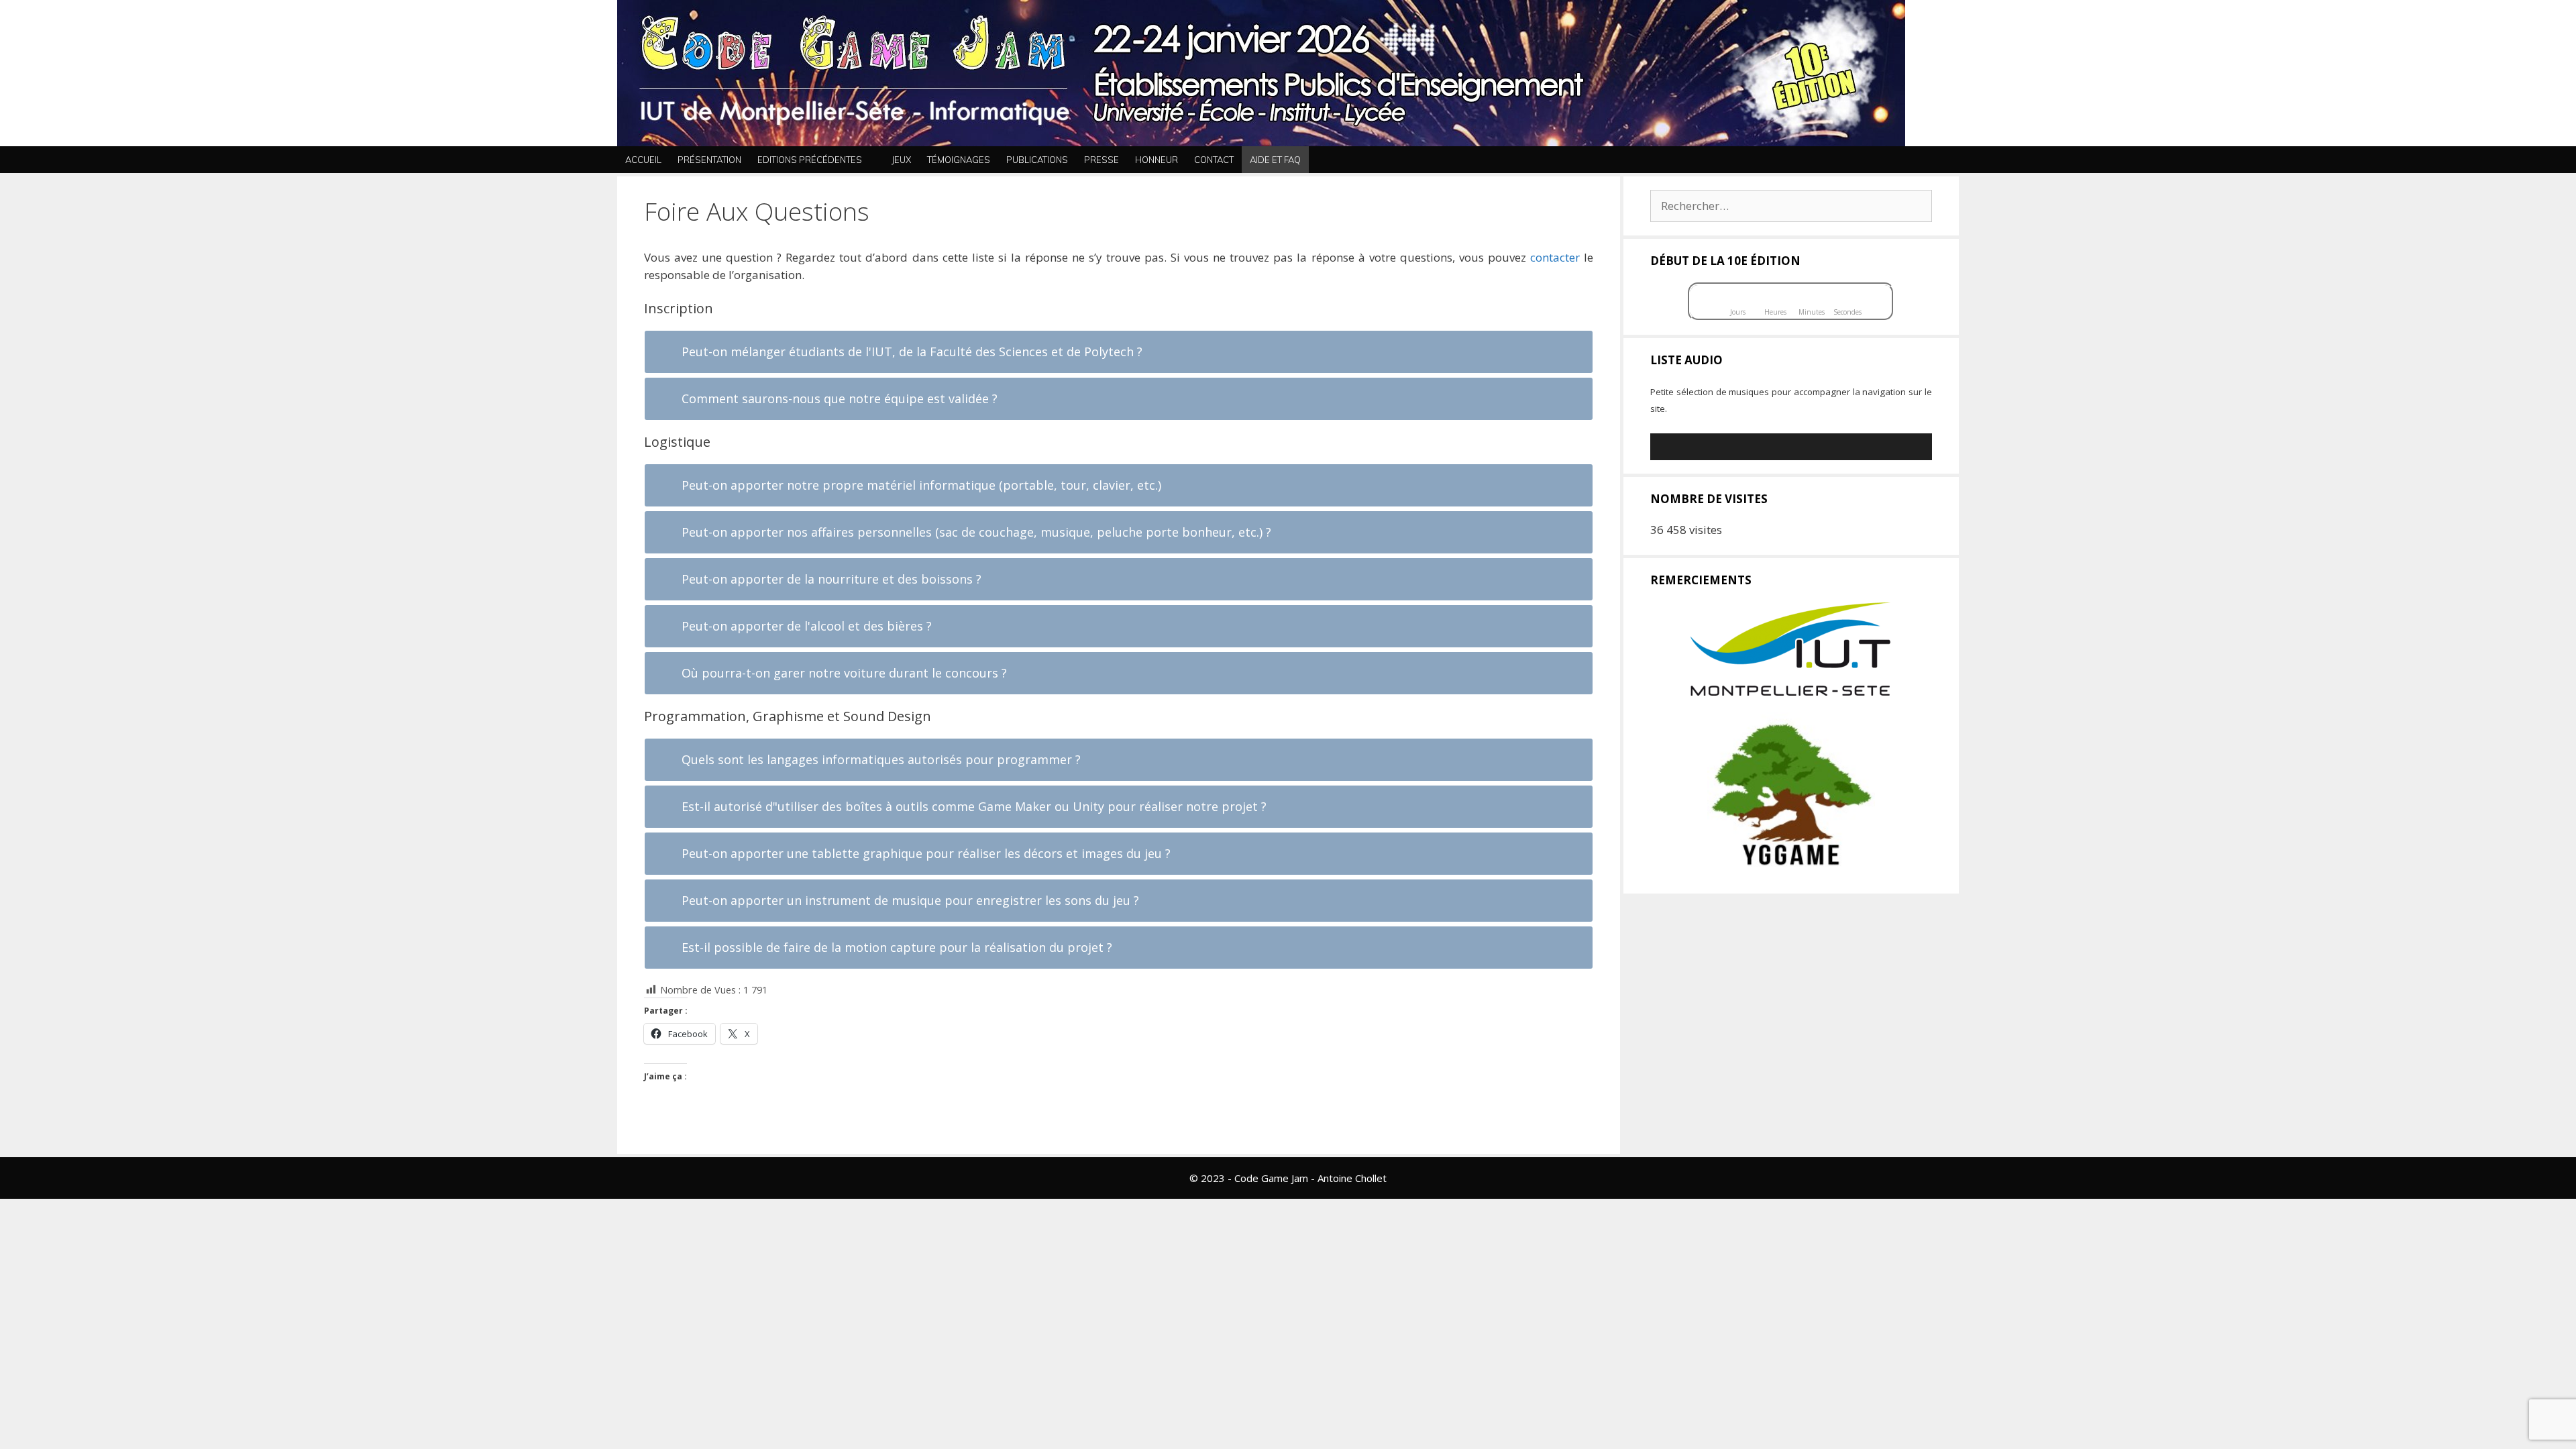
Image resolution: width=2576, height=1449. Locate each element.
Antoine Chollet (1352, 1178)
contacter (1555, 257)
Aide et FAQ (1275, 160)
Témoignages (959, 160)
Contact (1214, 160)
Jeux (901, 160)
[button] (1945, 160)
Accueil (643, 160)
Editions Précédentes (810, 160)
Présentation (709, 160)
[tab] (1119, 352)
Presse (1102, 160)
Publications (1037, 160)
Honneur (1157, 160)
